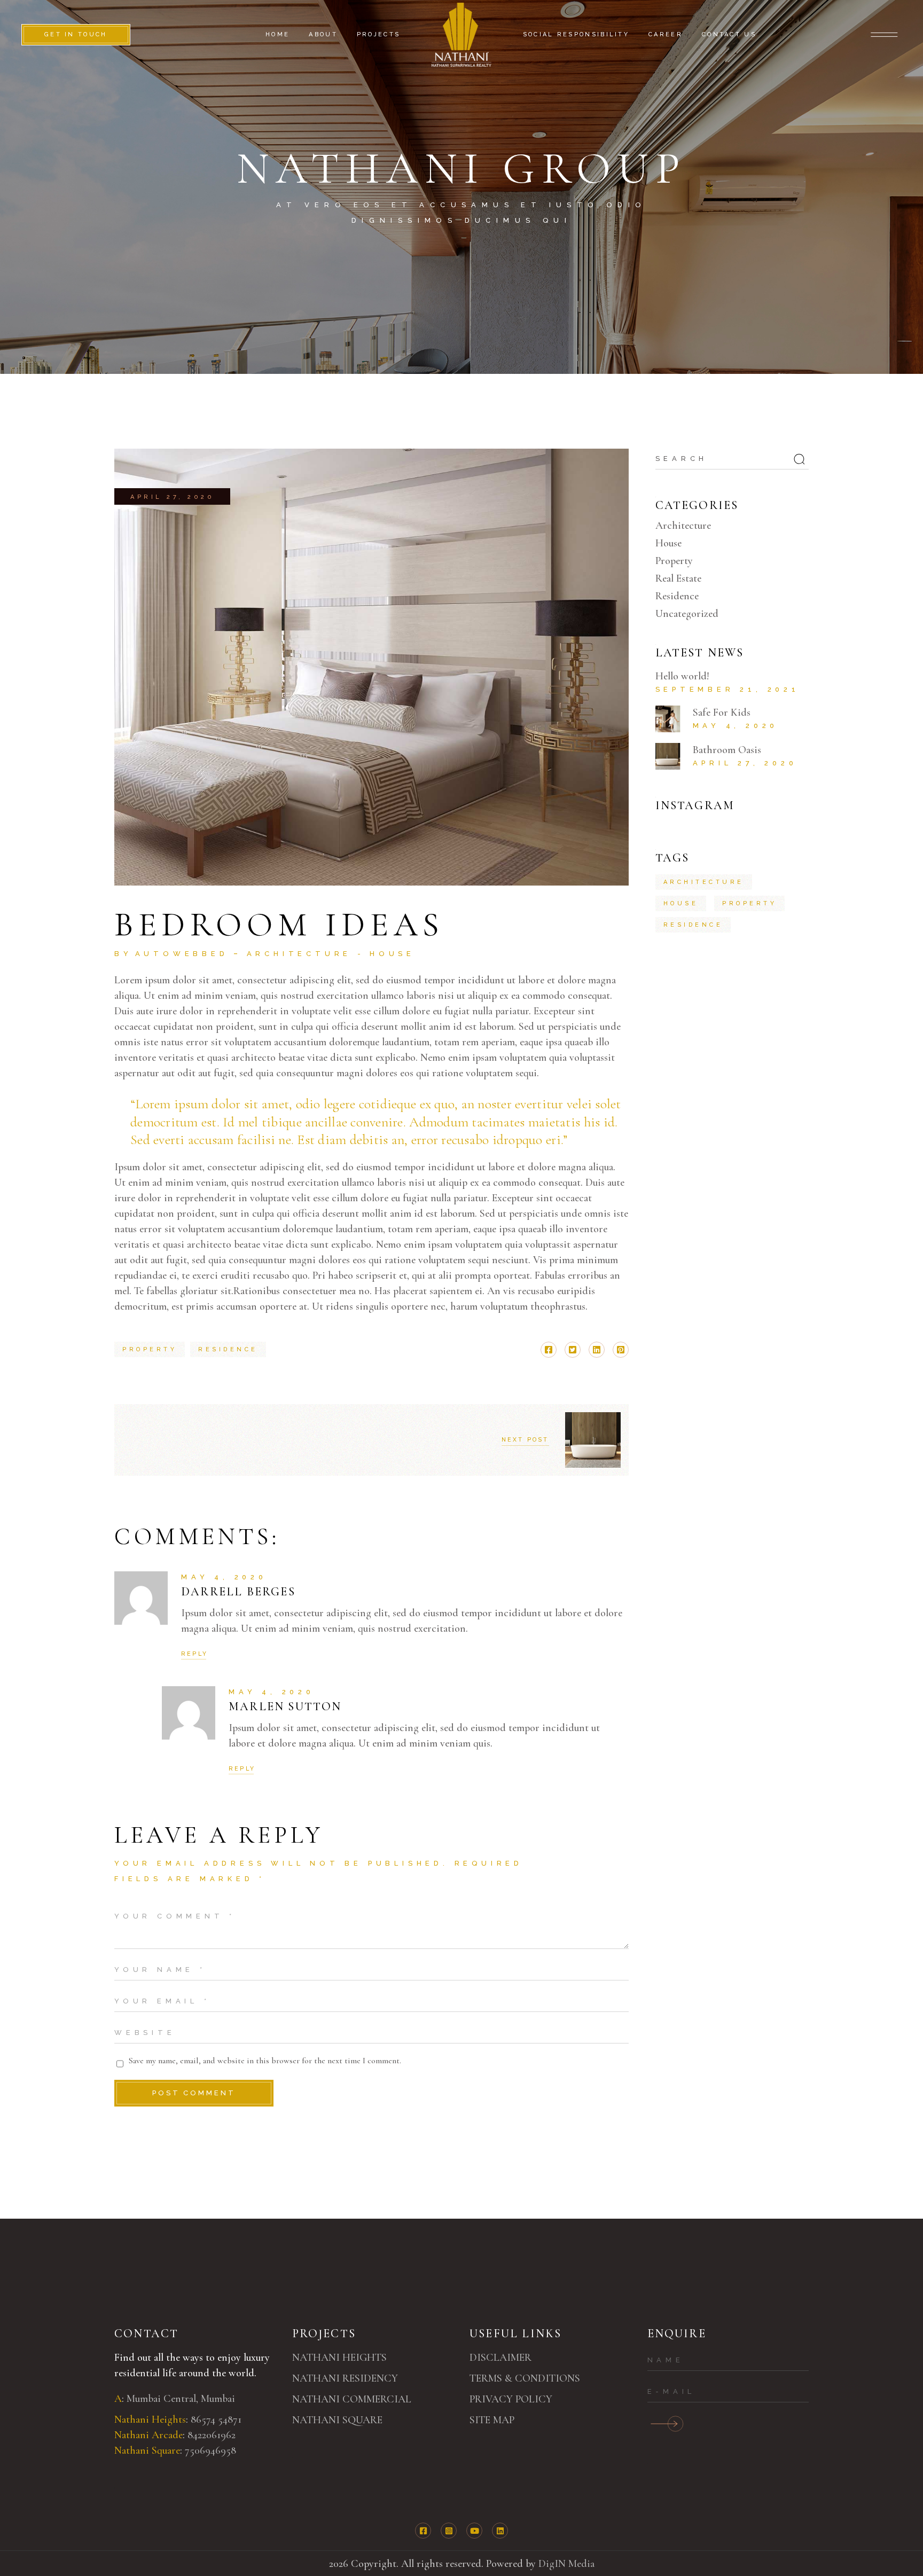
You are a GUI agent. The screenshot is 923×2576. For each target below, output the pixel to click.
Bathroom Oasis (727, 750)
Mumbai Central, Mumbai (181, 2399)
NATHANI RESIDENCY (345, 2378)
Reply (194, 1654)
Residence (677, 596)
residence (228, 1349)
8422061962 (212, 2435)
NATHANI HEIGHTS (339, 2358)
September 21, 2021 (728, 689)
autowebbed (182, 954)
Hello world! (682, 676)
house (681, 903)
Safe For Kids (722, 712)
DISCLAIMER (500, 2358)
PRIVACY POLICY (511, 2399)
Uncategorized (687, 614)
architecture (704, 882)
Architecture (299, 954)
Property (674, 561)
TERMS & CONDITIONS (525, 2378)
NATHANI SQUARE (337, 2420)
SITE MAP (492, 2420)
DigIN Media (566, 2564)
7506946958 (210, 2450)
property (150, 1349)
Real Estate (678, 578)
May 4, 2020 (224, 1577)
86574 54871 (217, 2420)
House (392, 954)
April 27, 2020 (172, 497)
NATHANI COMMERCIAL (352, 2399)
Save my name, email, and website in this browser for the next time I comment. (265, 2061)
